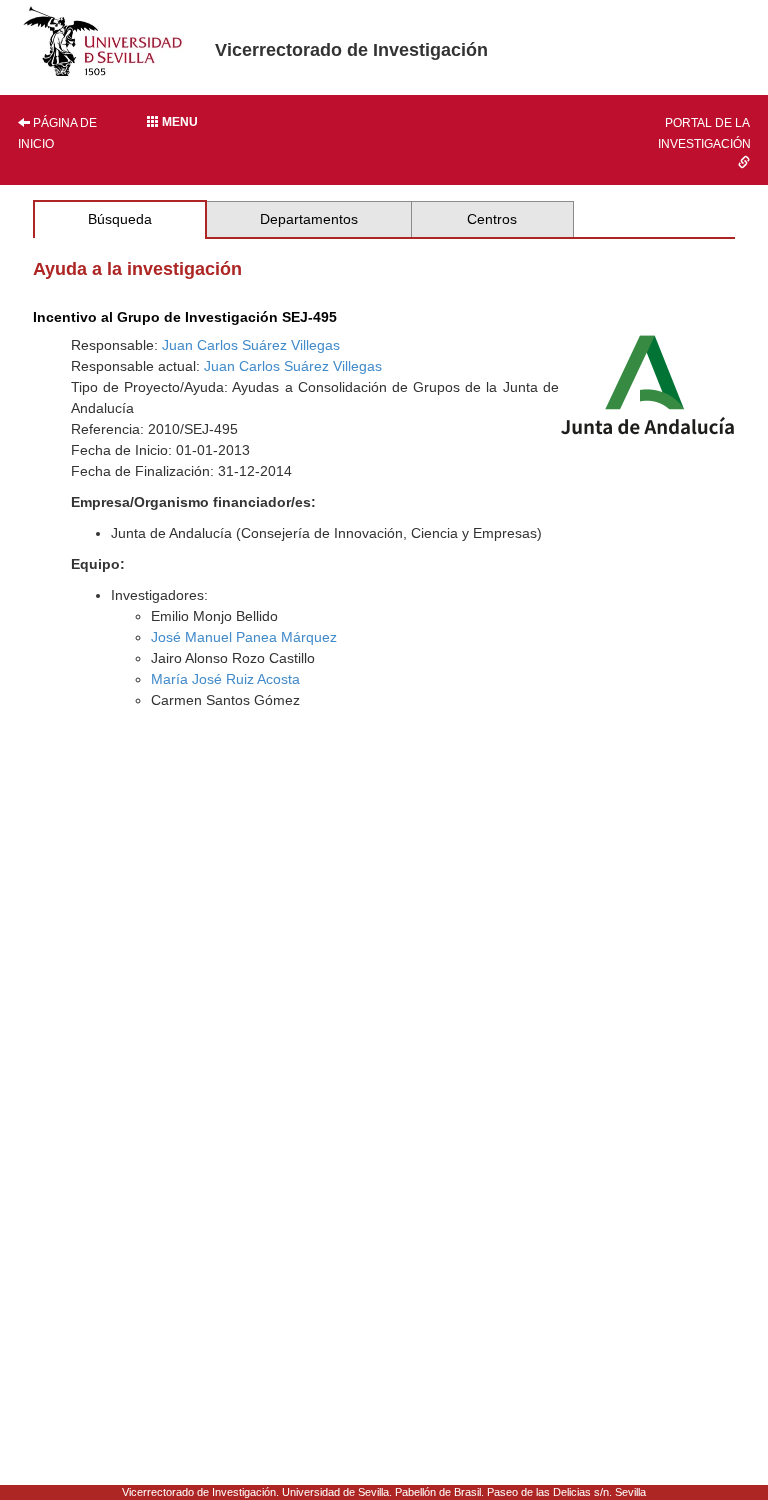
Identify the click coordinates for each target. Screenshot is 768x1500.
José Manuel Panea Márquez (244, 637)
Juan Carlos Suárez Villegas (251, 345)
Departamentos (309, 219)
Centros (492, 219)
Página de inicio (57, 133)
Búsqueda (120, 219)
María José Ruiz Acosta (225, 679)
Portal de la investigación (704, 133)
